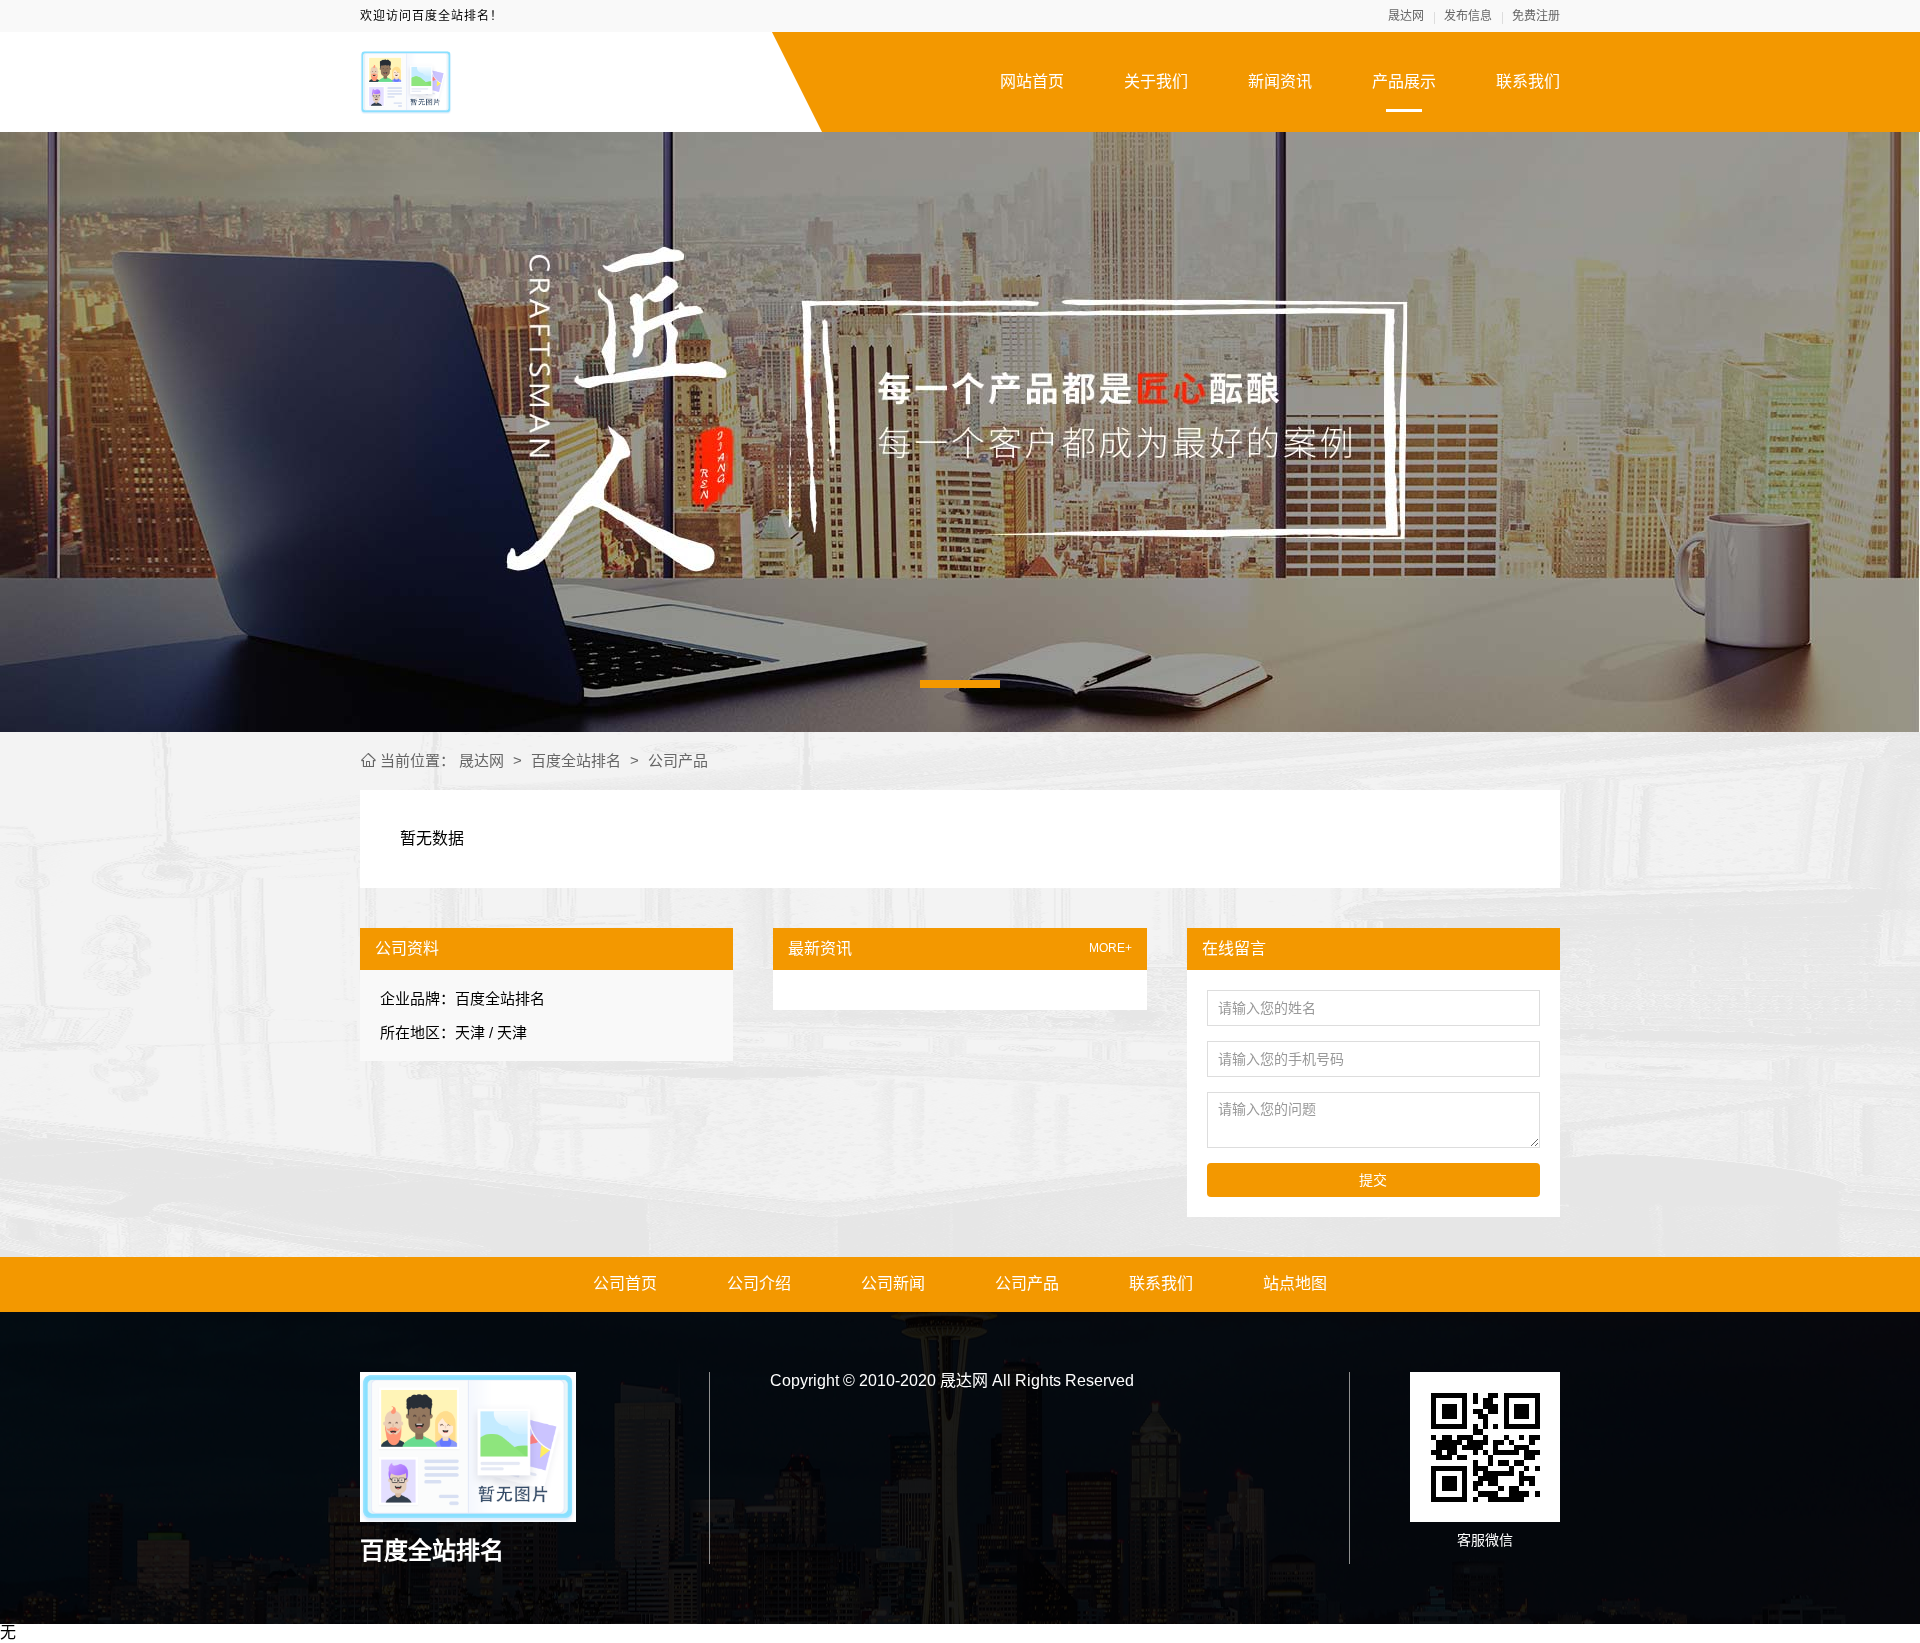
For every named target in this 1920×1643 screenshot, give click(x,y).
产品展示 (1404, 81)
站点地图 (1295, 1283)
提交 (1373, 1180)
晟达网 (1406, 16)
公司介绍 (759, 1283)
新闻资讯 (1280, 81)
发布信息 (1468, 16)
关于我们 (1156, 81)
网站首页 (1032, 81)
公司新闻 (893, 1283)
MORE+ (1110, 948)
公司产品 (678, 760)
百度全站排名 (576, 760)
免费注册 (1536, 16)
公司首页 (625, 1283)
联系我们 (1528, 81)
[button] (960, 684)
